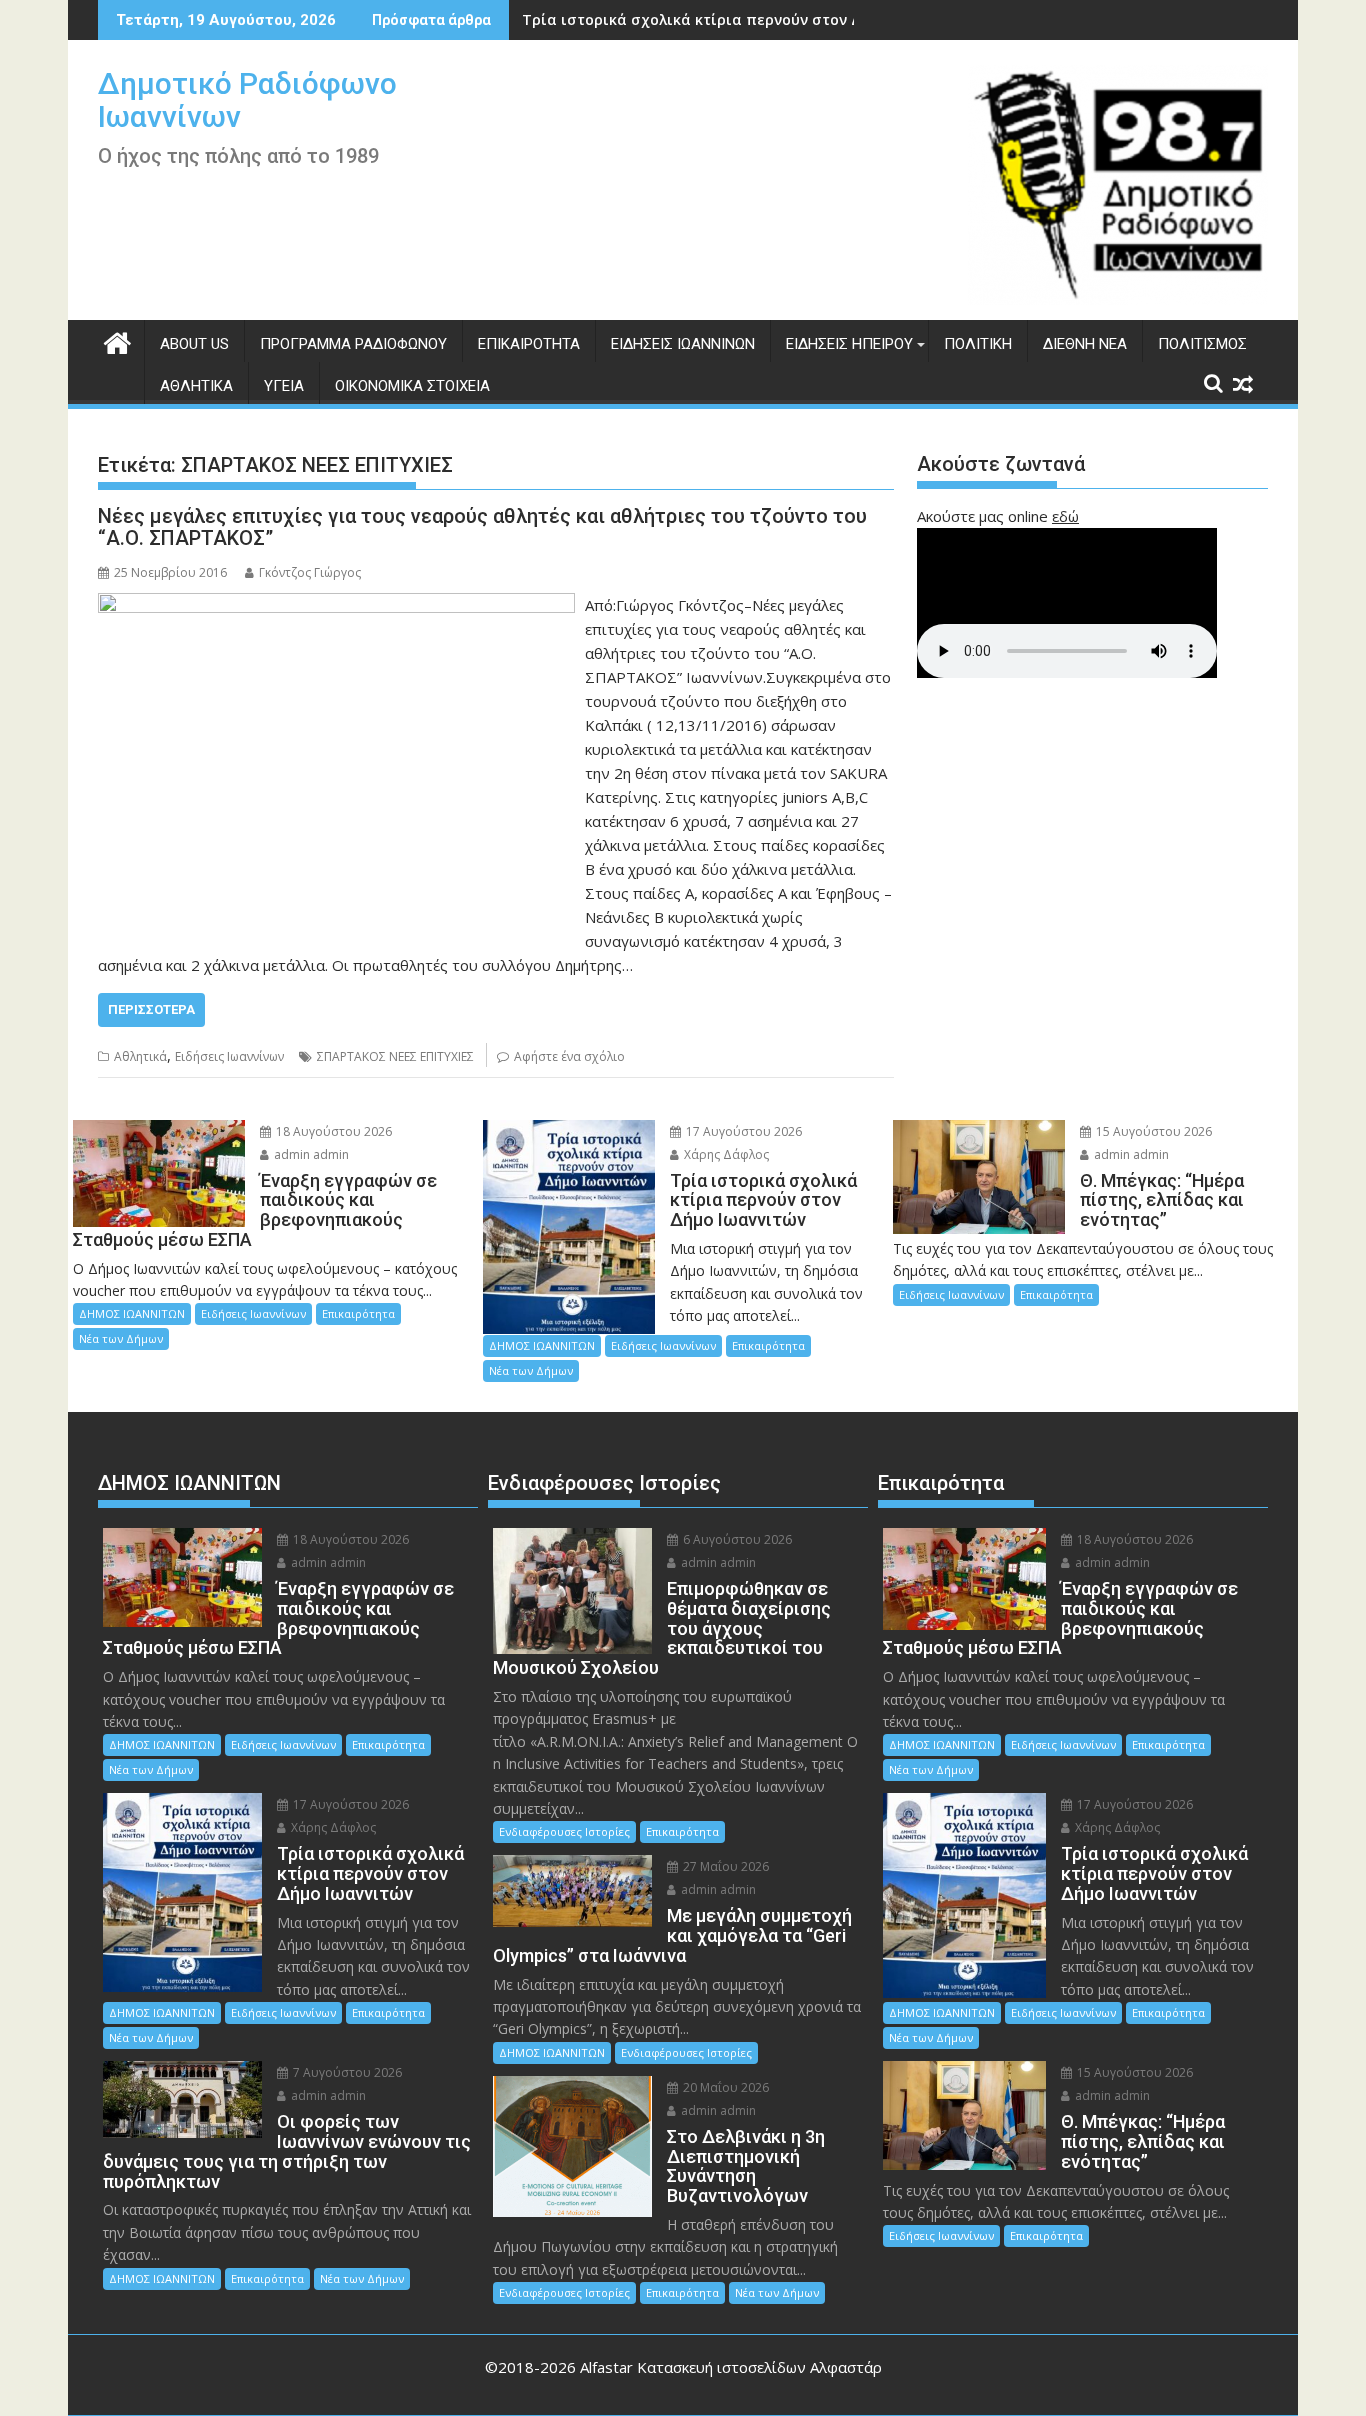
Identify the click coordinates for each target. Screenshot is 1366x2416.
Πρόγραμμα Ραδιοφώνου (353, 344)
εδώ (1065, 516)
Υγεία (284, 386)
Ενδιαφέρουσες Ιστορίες (564, 1831)
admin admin (310, 1154)
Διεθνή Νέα (1085, 344)
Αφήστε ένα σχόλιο (569, 1056)
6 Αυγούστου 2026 (736, 1539)
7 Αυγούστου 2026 (346, 2072)
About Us (194, 344)
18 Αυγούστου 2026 (332, 1131)
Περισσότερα (151, 1009)
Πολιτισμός (1202, 344)
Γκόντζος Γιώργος (310, 572)
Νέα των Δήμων (121, 1338)
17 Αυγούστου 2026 (742, 1131)
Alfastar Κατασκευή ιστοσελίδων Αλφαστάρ (731, 2367)
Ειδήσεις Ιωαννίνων (683, 344)
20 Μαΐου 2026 (724, 2087)
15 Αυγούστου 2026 (1152, 1131)
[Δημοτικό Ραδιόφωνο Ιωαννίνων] (117, 340)
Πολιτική (978, 344)
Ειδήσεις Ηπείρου (849, 344)
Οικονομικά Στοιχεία (412, 386)
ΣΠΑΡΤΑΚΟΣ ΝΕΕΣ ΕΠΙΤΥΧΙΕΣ (395, 1056)
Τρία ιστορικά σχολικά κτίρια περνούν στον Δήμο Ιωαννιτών (744, 19)
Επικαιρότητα (529, 344)
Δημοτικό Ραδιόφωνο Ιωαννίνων (247, 100)
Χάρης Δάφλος (725, 1154)
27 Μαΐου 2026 (724, 1866)
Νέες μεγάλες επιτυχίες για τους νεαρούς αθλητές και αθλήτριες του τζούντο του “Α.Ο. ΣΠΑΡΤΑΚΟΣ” (482, 527)
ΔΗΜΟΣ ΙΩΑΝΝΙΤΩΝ (132, 1313)
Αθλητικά (196, 386)
